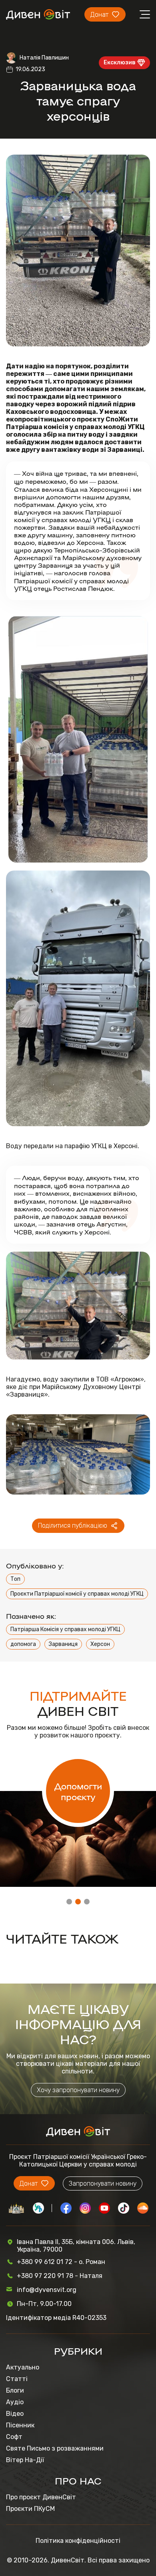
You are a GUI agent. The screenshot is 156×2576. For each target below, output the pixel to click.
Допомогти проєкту (78, 1791)
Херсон (100, 1644)
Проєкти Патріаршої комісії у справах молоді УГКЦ (77, 1594)
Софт (14, 2437)
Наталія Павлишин (44, 58)
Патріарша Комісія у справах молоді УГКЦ (65, 1629)
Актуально (23, 2367)
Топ (15, 1579)
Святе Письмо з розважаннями (55, 2448)
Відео (15, 2414)
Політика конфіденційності (78, 2541)
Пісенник (20, 2425)
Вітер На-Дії (25, 2460)
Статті (17, 2379)
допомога (23, 1644)
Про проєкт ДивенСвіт (41, 2497)
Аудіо (15, 2402)
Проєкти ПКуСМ (30, 2509)
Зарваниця (63, 1644)
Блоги (15, 2390)
